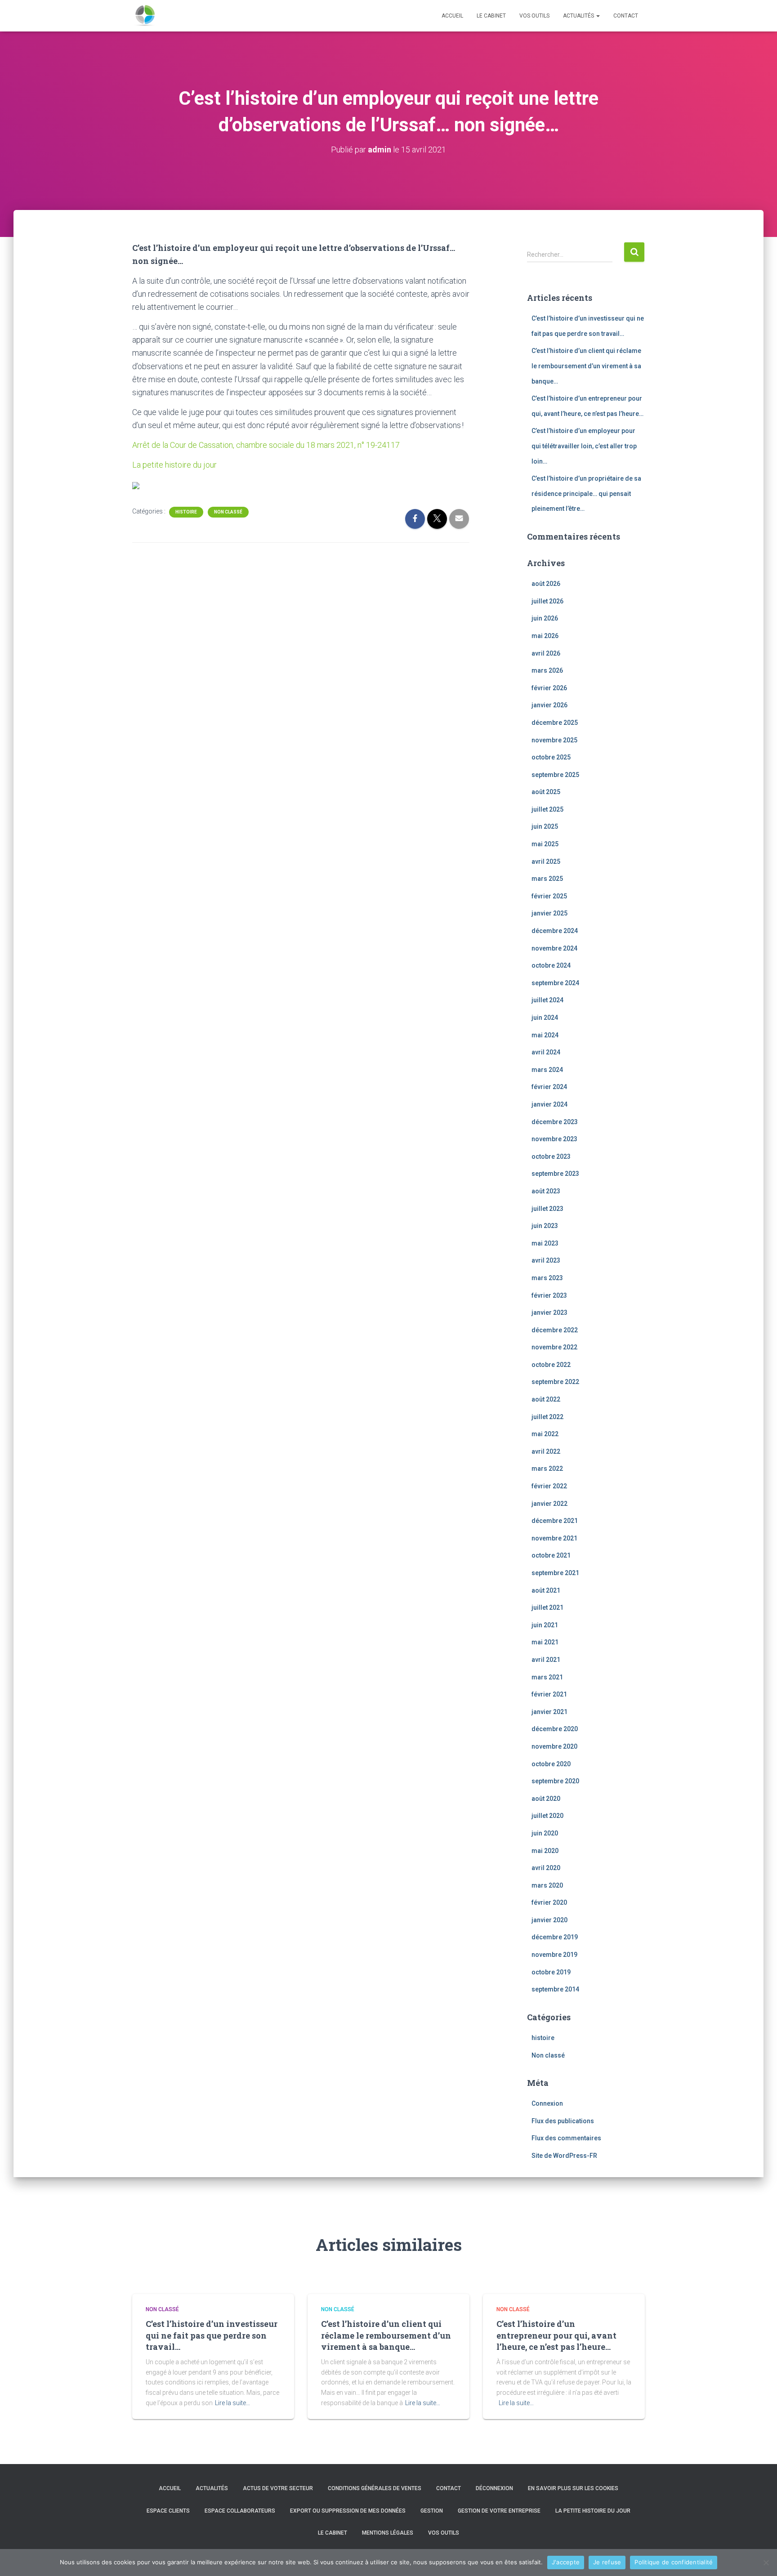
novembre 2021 (554, 1538)
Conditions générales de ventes (375, 2488)
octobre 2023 (551, 1156)
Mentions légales (388, 2533)
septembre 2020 (555, 1781)
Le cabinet (491, 16)
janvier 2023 (549, 1313)
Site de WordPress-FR (564, 2156)
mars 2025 (547, 879)
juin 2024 (545, 1018)
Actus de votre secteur (278, 2488)
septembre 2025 (555, 775)
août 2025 (546, 792)
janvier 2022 (549, 1504)
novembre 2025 (554, 740)
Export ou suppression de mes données (348, 2511)
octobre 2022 (551, 1365)
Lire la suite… (232, 2403)
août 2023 (546, 1191)
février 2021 (549, 1694)
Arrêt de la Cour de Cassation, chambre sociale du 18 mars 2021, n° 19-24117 (266, 445)
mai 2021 (545, 1642)
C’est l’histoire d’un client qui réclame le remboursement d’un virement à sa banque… (586, 366)
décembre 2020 (555, 1729)
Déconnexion (494, 2488)
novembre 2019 (554, 1955)
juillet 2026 (547, 601)
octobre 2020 (551, 1764)
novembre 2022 (554, 1347)
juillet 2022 (547, 1417)
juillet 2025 (547, 809)
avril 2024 (546, 1052)
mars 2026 (547, 670)
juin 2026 (545, 618)
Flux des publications (563, 2121)
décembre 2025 (555, 723)
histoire (186, 512)
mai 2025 (545, 844)
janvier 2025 (549, 913)
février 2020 (549, 1902)
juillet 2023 (547, 1209)
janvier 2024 (549, 1104)
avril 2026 (546, 653)
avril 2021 (546, 1660)
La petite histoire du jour (174, 465)
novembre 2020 (554, 1746)
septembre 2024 (555, 983)
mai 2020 (545, 1851)
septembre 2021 (555, 1573)
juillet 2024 (547, 1000)
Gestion (432, 2511)
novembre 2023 (554, 1139)
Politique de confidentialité (674, 2562)
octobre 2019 (551, 1972)
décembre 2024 (555, 931)
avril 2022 (546, 1451)
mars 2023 (547, 1278)
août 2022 (546, 1399)
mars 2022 (547, 1469)
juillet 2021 (547, 1607)
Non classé (228, 512)
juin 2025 (545, 826)
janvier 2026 (549, 705)
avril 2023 (546, 1260)
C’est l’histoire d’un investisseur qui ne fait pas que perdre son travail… (212, 2335)
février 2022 (549, 1486)
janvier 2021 (549, 1712)
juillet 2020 (547, 1816)
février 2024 (549, 1087)
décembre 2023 (555, 1122)
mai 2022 (545, 1434)
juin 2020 (545, 1833)
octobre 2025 (551, 757)
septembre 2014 (555, 1989)
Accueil (452, 16)
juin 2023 (545, 1226)
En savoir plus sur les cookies (573, 2488)
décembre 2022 (555, 1330)
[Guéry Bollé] (145, 16)
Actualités (579, 16)
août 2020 (546, 1799)
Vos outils (534, 16)
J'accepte (566, 2562)
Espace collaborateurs (240, 2511)
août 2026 (546, 584)
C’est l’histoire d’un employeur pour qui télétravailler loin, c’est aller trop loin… (584, 446)
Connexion (547, 2103)
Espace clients (168, 2511)
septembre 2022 (555, 1382)
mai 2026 (545, 636)
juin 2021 (545, 1625)
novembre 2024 (554, 948)
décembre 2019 (555, 1937)
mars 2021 (547, 1677)
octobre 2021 (551, 1555)
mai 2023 (545, 1243)
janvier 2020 (549, 1920)
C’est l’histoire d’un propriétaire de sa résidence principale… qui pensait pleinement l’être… (586, 493)
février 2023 (549, 1295)
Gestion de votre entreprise (499, 2511)
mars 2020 (547, 1885)
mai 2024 (545, 1035)
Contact (626, 16)
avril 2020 (546, 1868)
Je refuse (607, 2562)
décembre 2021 (555, 1521)
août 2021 (546, 1590)
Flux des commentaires (566, 2138)
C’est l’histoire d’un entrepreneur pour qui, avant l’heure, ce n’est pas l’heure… (556, 2335)
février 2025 (549, 896)
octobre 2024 (551, 965)
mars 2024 (547, 1070)
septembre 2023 (555, 1174)
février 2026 (549, 688)
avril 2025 (546, 862)
